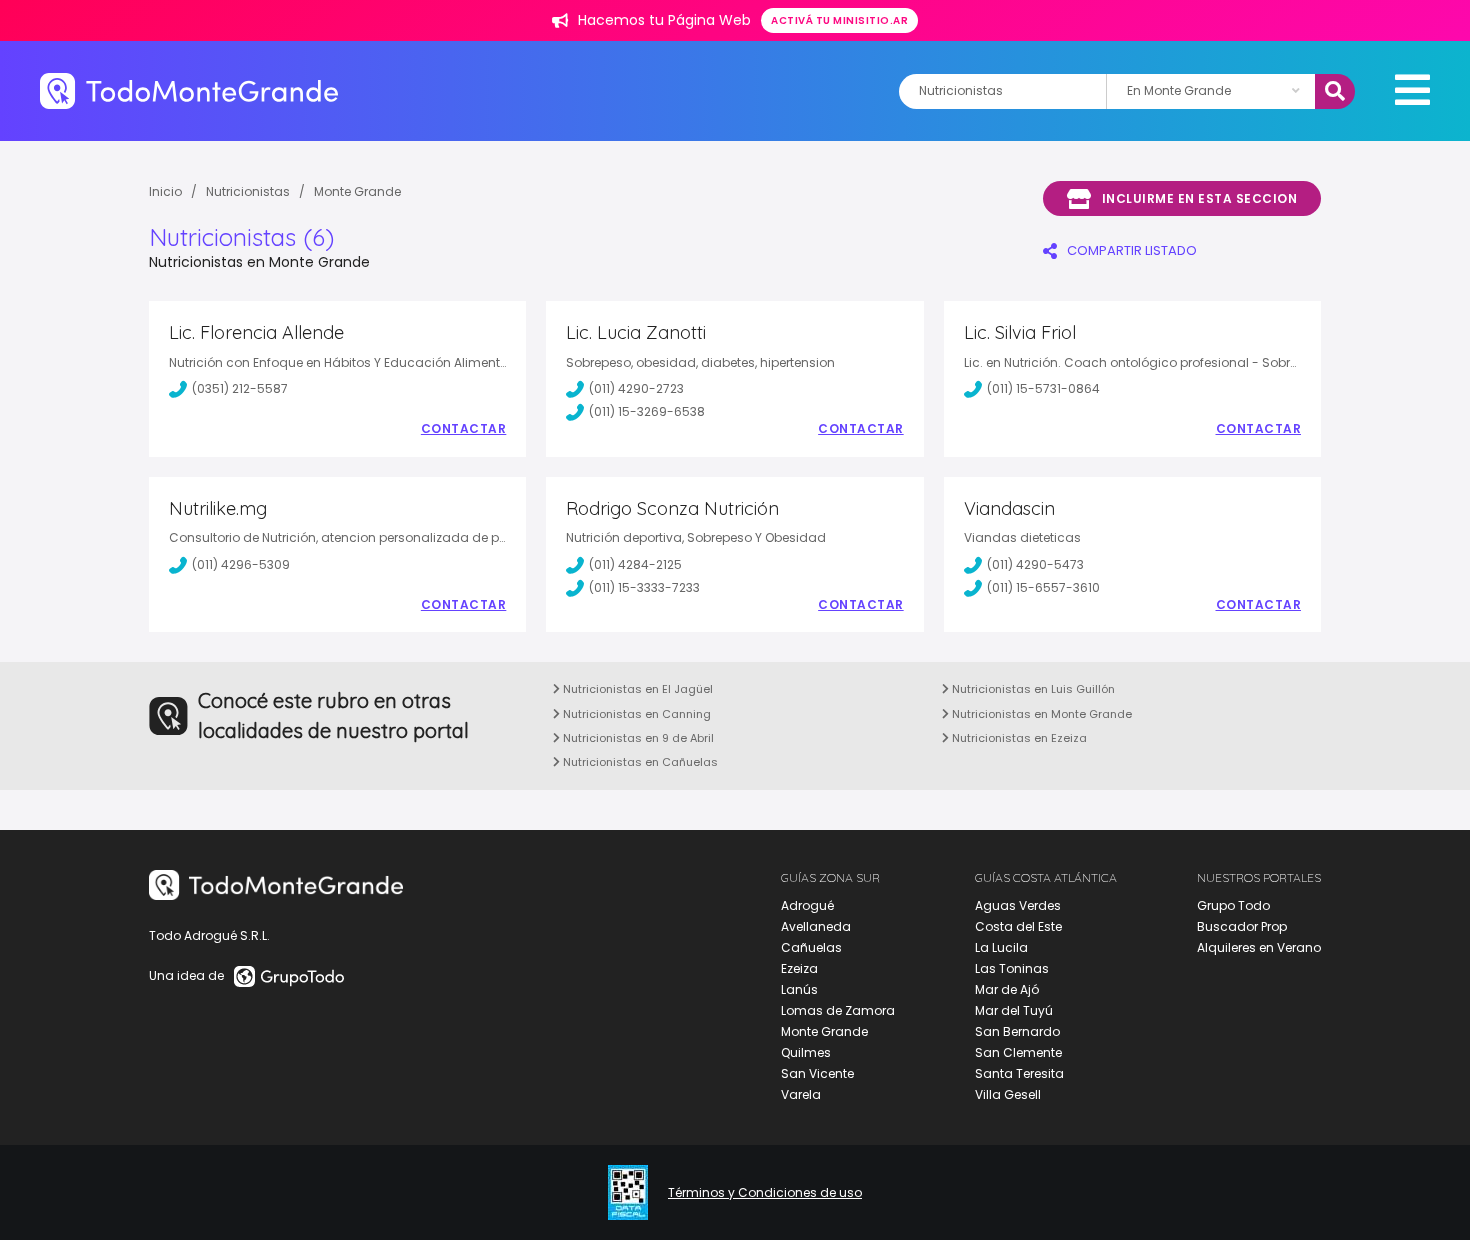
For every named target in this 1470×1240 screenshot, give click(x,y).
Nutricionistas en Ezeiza (1018, 738)
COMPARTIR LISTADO (1132, 250)
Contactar (464, 429)
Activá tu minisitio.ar (839, 20)
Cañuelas (811, 947)
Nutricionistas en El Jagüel (636, 689)
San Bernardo (1017, 1031)
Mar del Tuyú (1014, 1010)
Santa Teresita (1019, 1073)
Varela (801, 1094)
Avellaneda (816, 926)
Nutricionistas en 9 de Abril (637, 738)
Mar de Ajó (1007, 989)
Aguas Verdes (1018, 905)
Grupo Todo (1233, 905)
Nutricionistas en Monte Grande (1040, 714)
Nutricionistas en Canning (635, 714)
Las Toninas (1012, 968)
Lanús (799, 989)
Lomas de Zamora (838, 1010)
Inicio (165, 191)
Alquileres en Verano (1259, 947)
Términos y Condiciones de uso (765, 1193)
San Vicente (817, 1073)
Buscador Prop (1242, 926)
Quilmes (806, 1052)
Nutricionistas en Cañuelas (639, 762)
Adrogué (807, 905)
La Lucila (1001, 947)
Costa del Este (1018, 926)
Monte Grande (824, 1031)
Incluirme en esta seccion (1200, 198)
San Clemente (1018, 1052)
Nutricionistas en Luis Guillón (1032, 689)
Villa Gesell (1008, 1094)
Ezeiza (799, 968)
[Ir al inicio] (189, 90)
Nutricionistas (248, 191)
